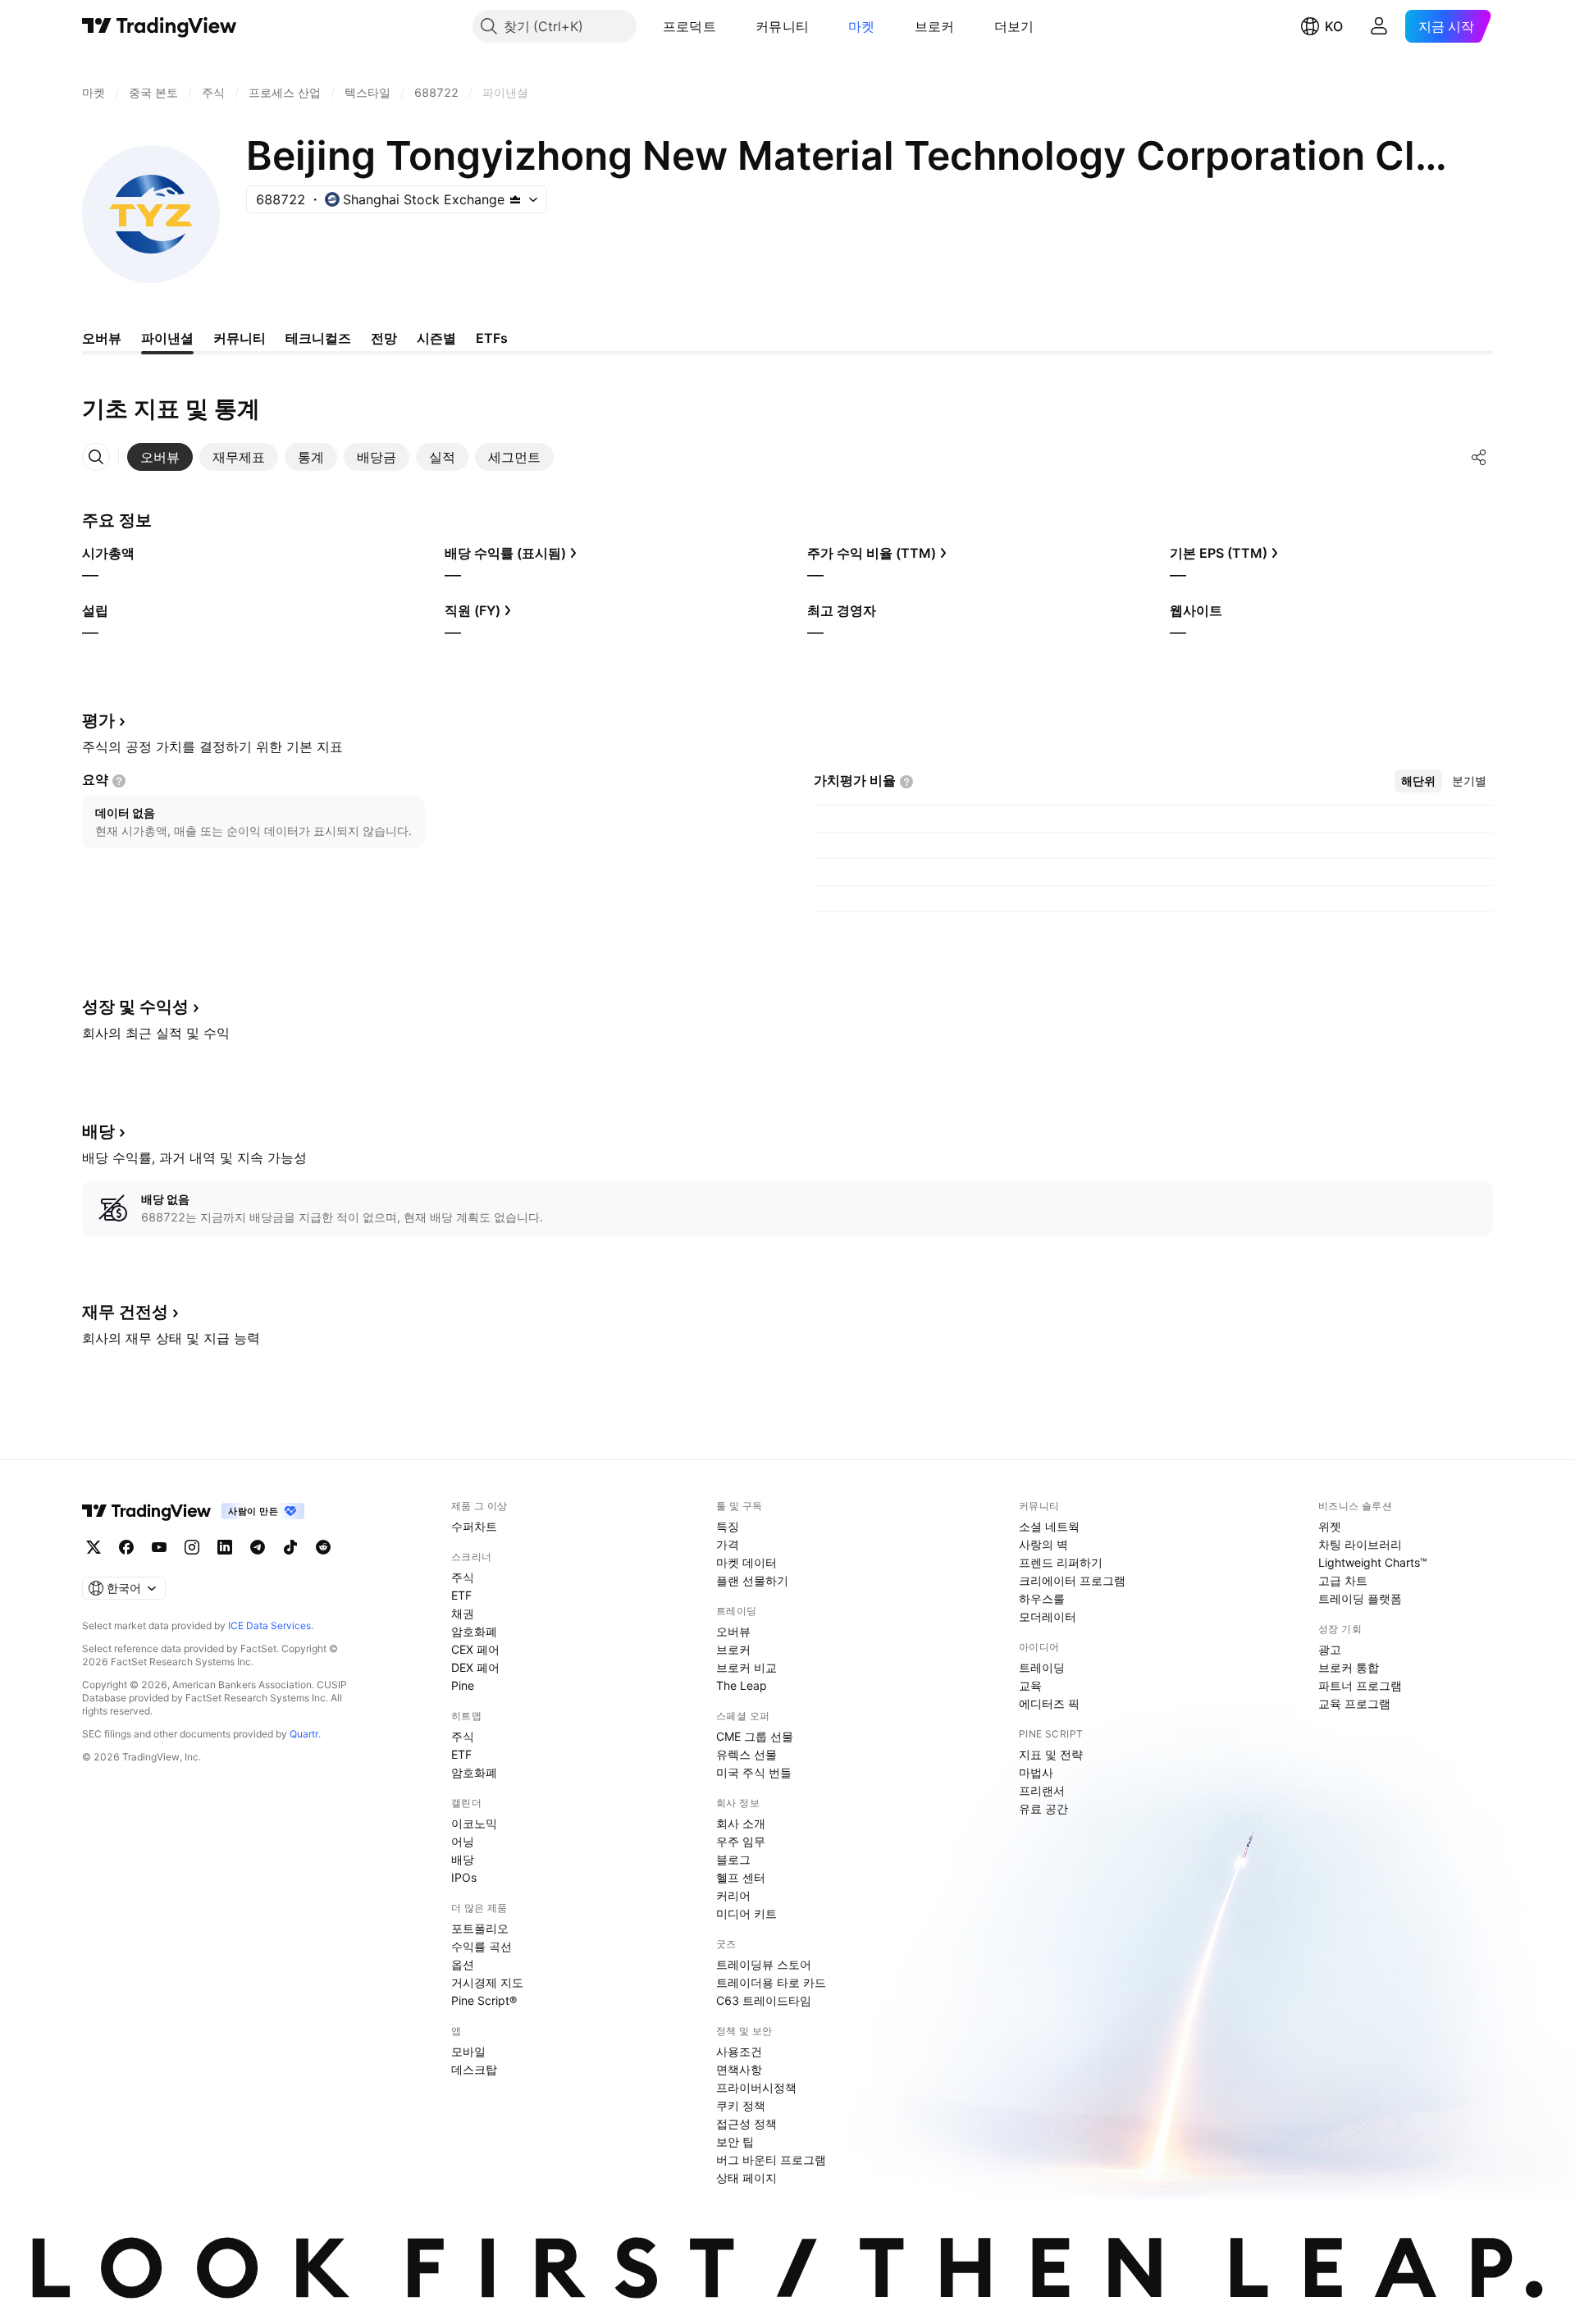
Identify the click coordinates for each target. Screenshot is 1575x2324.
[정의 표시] (119, 781)
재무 (125, 1312)
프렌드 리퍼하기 (1061, 1562)
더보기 (1014, 26)
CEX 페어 (475, 1649)
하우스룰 (1042, 1598)
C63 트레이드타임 (764, 2000)
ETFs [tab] (492, 338)
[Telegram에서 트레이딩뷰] (258, 1547)
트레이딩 (1042, 1667)
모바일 (468, 2051)
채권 (463, 1613)
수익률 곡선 (482, 1946)
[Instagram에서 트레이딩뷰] (192, 1547)
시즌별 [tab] (436, 338)
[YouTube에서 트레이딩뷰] (159, 1547)
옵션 (463, 1964)
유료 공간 (1043, 1808)
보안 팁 (735, 2141)
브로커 (935, 26)
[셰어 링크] (1479, 457)
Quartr (304, 1734)
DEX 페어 (475, 1667)
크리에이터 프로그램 (1072, 1580)
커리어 (733, 1895)
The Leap (742, 1685)
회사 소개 (741, 1823)
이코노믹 (474, 1823)
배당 (463, 1859)
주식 (463, 1577)
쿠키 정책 (741, 2105)
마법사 (1036, 1772)
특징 (728, 1526)
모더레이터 (1048, 1616)
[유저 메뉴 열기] (1379, 26)
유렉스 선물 (746, 1754)
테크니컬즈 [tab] (318, 338)
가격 (728, 1544)
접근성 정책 (746, 2123)
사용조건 (739, 2051)
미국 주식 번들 (754, 1772)
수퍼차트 (474, 1526)
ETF (461, 1595)
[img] (515, 199)
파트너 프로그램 (1360, 1685)
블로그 (733, 1859)
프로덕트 (689, 26)
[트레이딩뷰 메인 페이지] (160, 26)
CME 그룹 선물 (755, 1736)
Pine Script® (484, 2000)
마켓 (862, 26)
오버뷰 (733, 1631)
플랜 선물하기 (752, 1580)
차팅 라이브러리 (1360, 1544)
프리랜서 (1042, 1790)
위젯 (1330, 1526)
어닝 (463, 1841)
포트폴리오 (480, 1928)
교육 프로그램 (1354, 1703)
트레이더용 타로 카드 (771, 1982)
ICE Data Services (269, 1625)
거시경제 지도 (487, 1982)
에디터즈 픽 (1049, 1703)
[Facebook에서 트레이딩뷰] (126, 1547)
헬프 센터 (741, 1877)
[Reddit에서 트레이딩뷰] (323, 1547)
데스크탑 (474, 2069)
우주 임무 (741, 1841)
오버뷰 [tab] (102, 338)
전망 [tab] (384, 338)
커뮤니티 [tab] (240, 338)
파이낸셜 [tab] (167, 338)
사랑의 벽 (1043, 1544)
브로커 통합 (1349, 1667)
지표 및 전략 (1051, 1754)
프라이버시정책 (756, 2087)
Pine (463, 1685)
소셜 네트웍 (1049, 1526)
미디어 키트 (746, 1913)
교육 (1030, 1685)
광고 (1330, 1649)
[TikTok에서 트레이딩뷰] (290, 1547)
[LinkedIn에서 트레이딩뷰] (225, 1547)
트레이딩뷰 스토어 (764, 1964)
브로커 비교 (746, 1667)
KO (1334, 26)
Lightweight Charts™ (1373, 1562)
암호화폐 (474, 1631)
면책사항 (739, 2069)
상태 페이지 (746, 2178)
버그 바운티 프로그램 (771, 2160)
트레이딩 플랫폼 (1360, 1598)
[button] (728, 26)
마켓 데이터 (746, 1562)
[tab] (160, 457)
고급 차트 (1343, 1580)
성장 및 (135, 1007)
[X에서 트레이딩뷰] (94, 1547)
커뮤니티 (782, 26)
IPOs (464, 1877)
